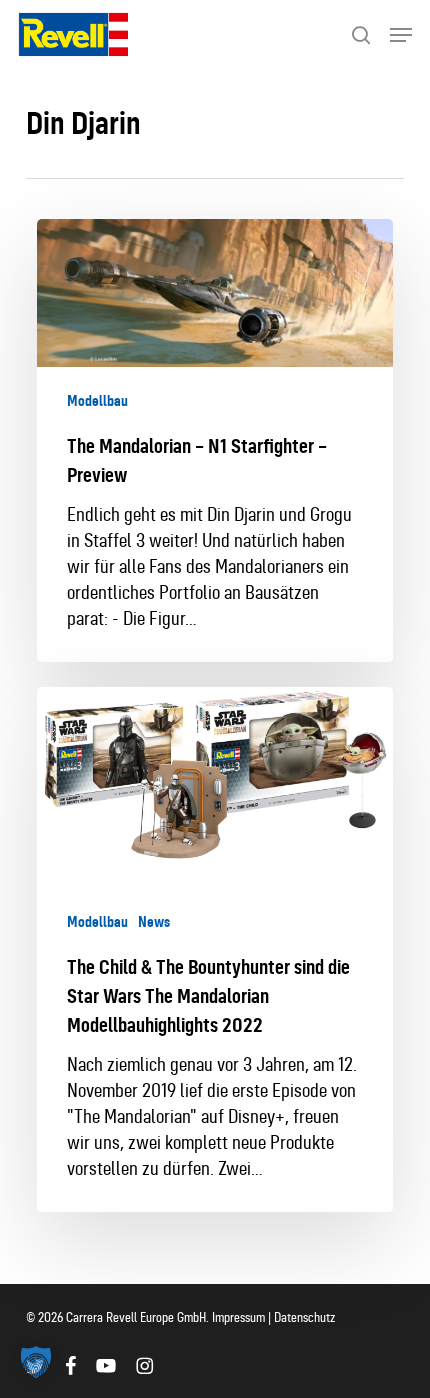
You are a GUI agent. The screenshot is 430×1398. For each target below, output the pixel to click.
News (154, 922)
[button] (401, 35)
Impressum (240, 1317)
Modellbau (97, 401)
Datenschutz (304, 1317)
